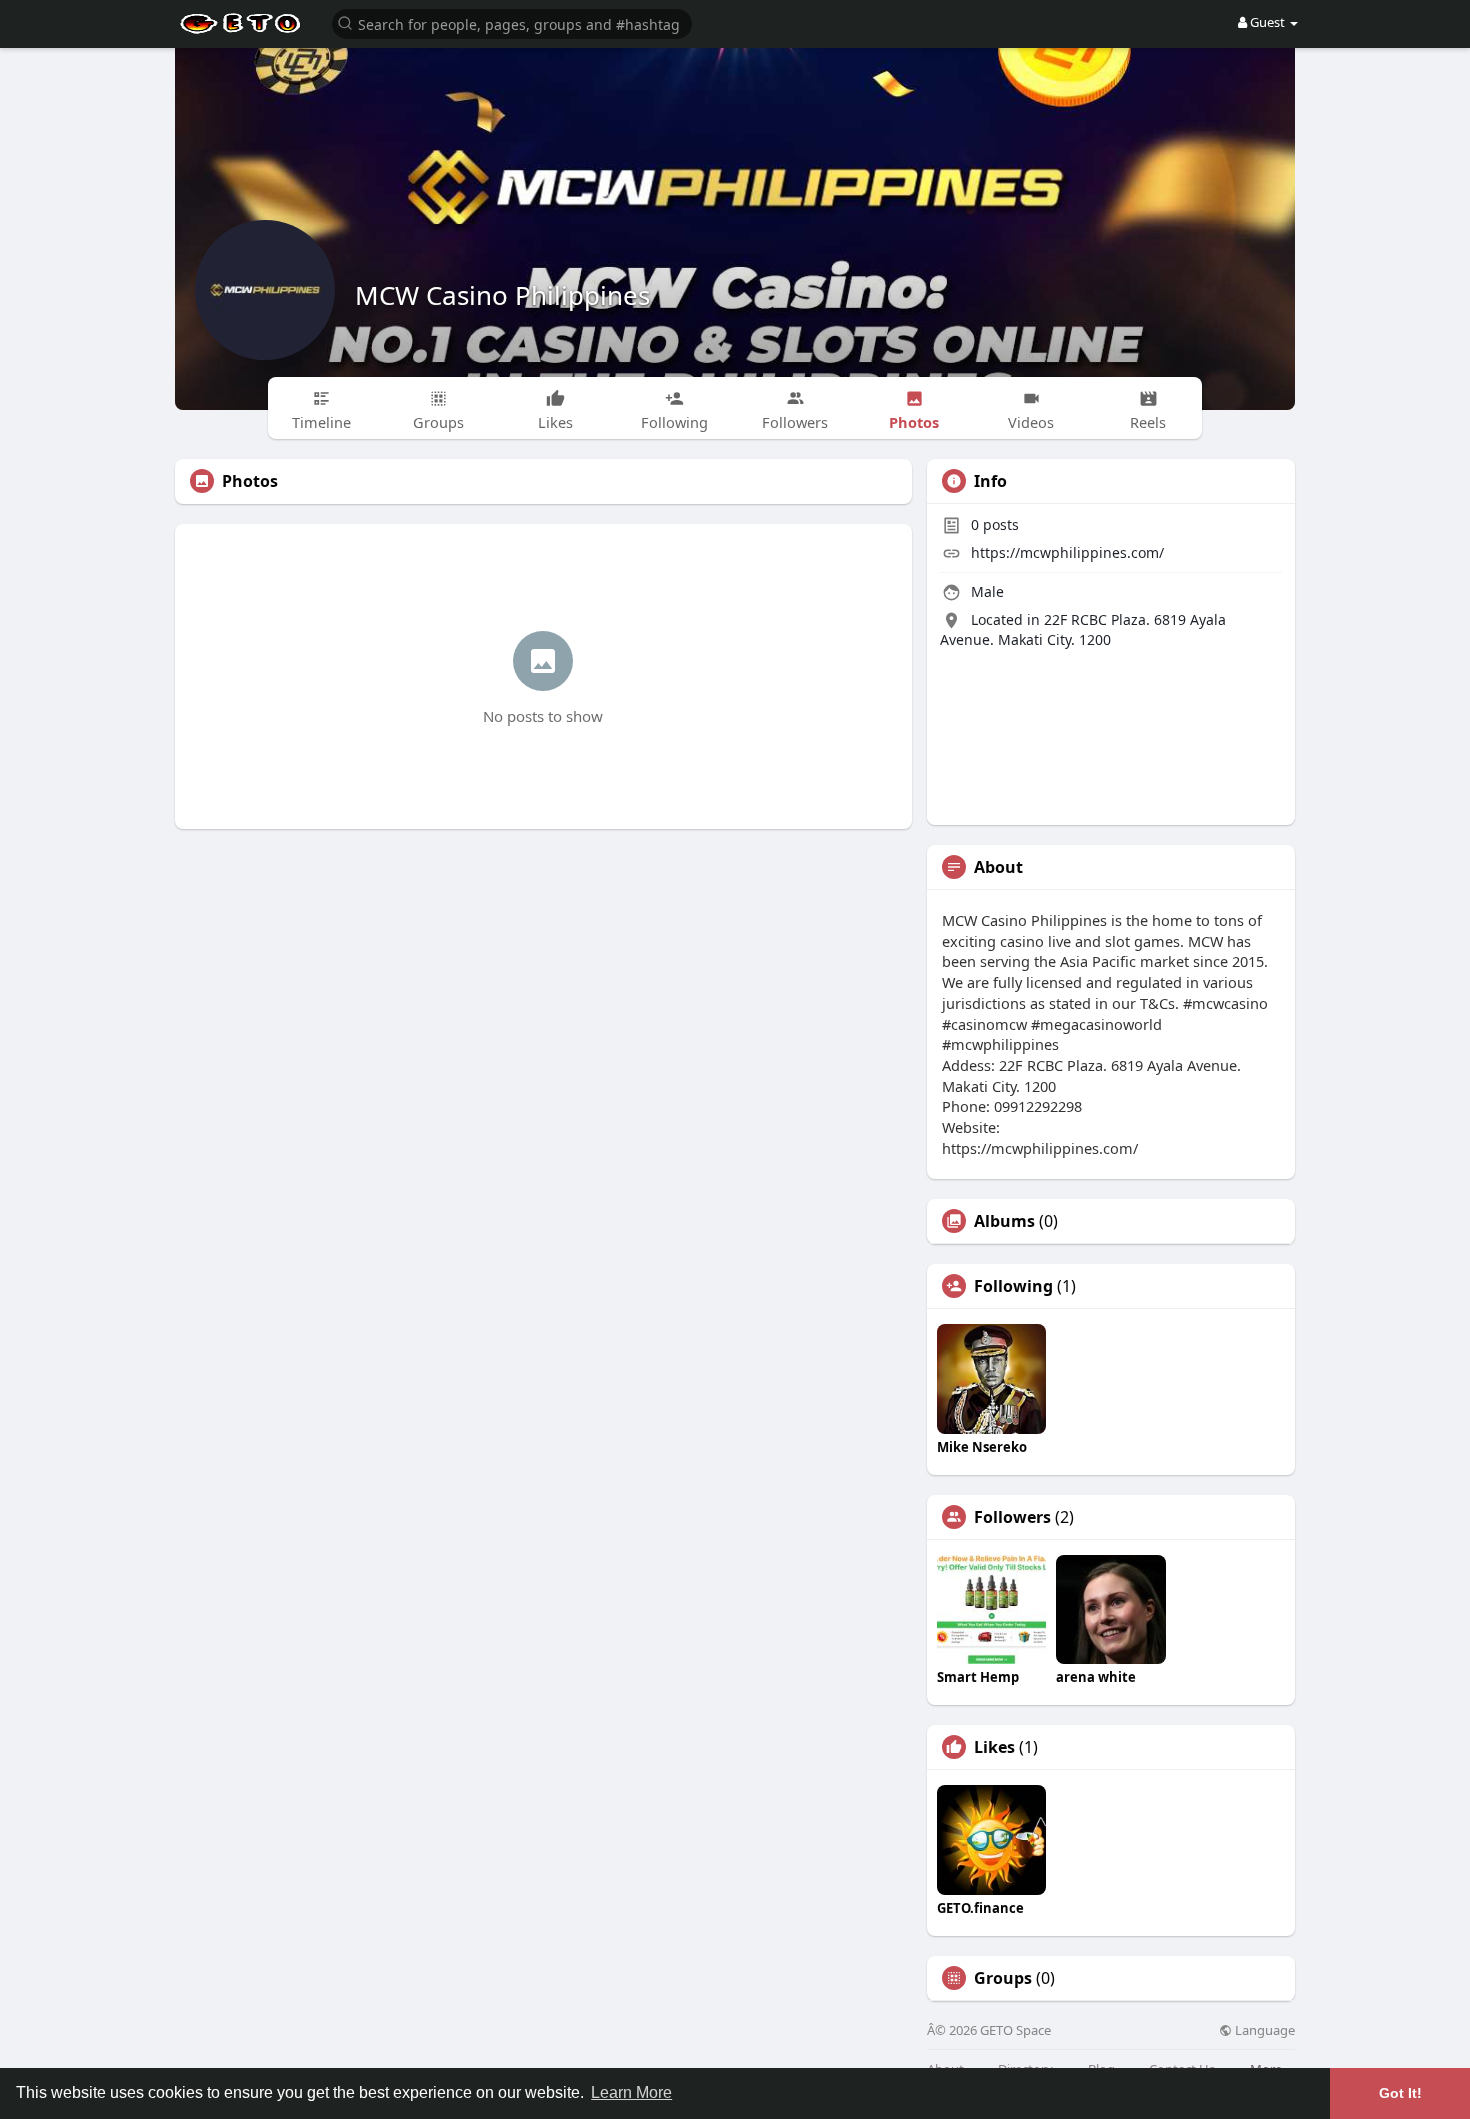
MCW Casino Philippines (502, 295)
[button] (512, 22)
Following (1013, 1286)
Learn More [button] (631, 2092)
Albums (1004, 1221)
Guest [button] (1267, 22)
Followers (1012, 1517)
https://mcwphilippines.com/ (1067, 552)
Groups (1003, 1978)
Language (1263, 2030)
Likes (994, 1747)
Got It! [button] (1400, 2093)
